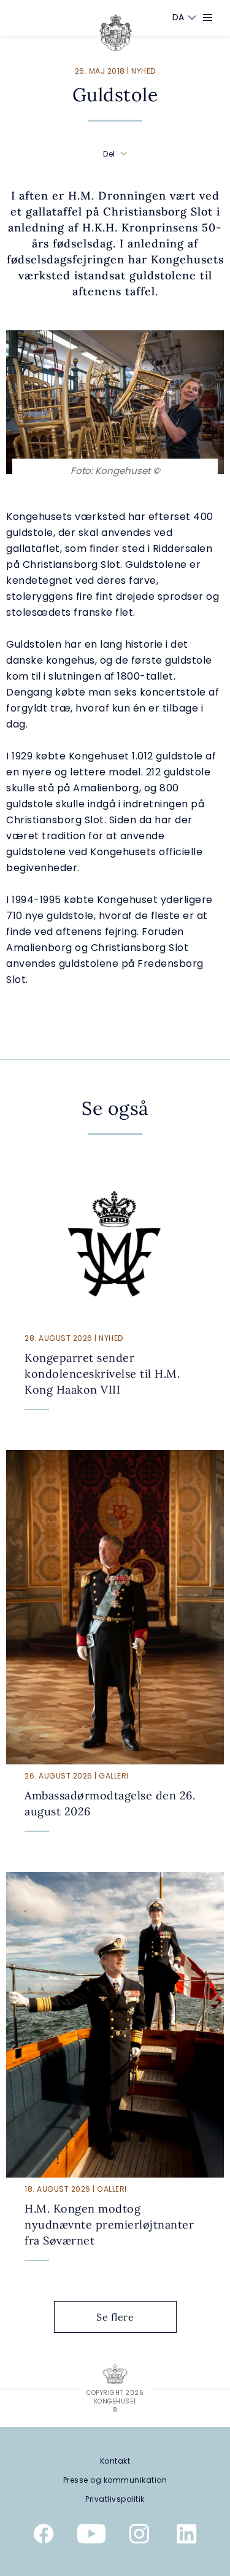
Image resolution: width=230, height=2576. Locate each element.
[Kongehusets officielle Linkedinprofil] (187, 2536)
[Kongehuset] (116, 33)
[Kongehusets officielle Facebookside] (44, 2536)
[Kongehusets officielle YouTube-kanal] (91, 2536)
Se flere (115, 2317)
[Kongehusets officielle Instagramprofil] (139, 2536)
